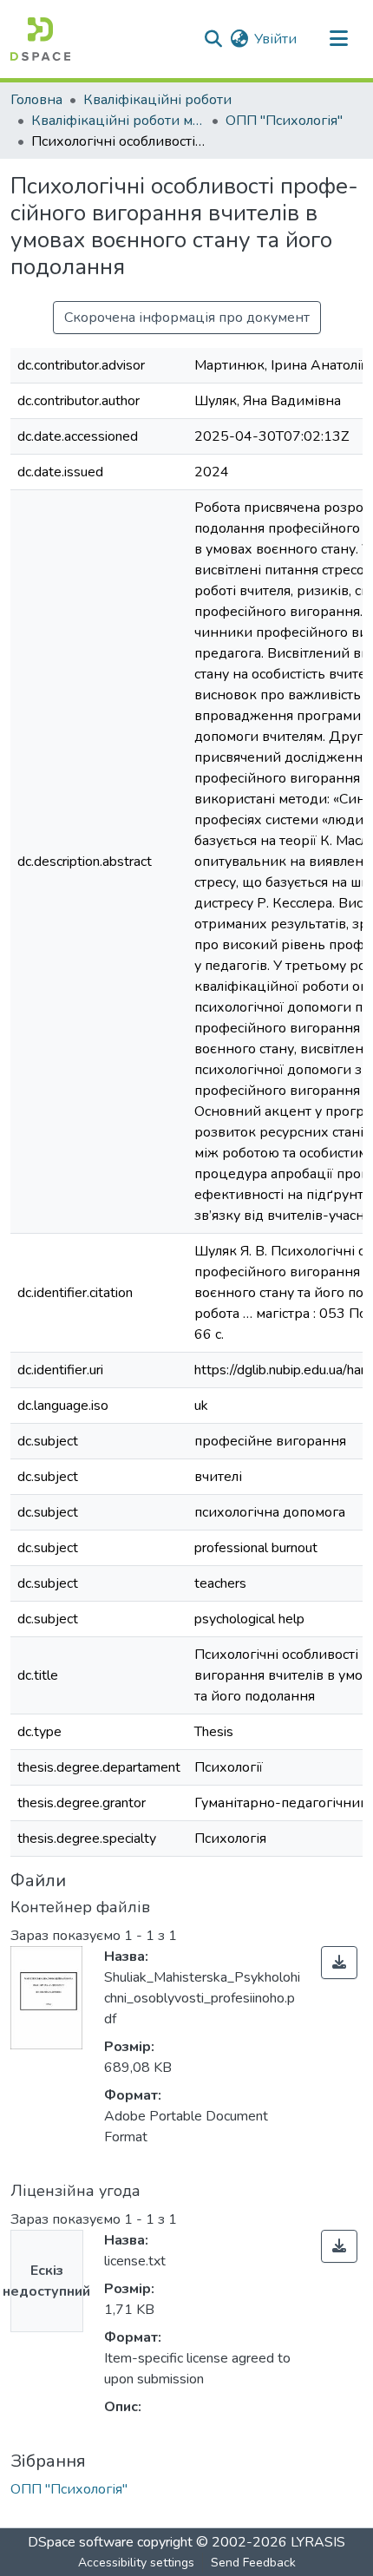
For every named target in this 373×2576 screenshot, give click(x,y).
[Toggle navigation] (338, 39)
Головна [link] (36, 100)
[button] (40, 39)
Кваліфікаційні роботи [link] (157, 100)
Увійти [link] (275, 39)
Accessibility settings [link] (136, 2563)
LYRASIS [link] (318, 2542)
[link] (339, 1963)
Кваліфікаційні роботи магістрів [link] (118, 121)
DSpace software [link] (81, 2542)
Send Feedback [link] (253, 2563)
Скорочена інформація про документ (187, 318)
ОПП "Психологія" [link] (284, 121)
